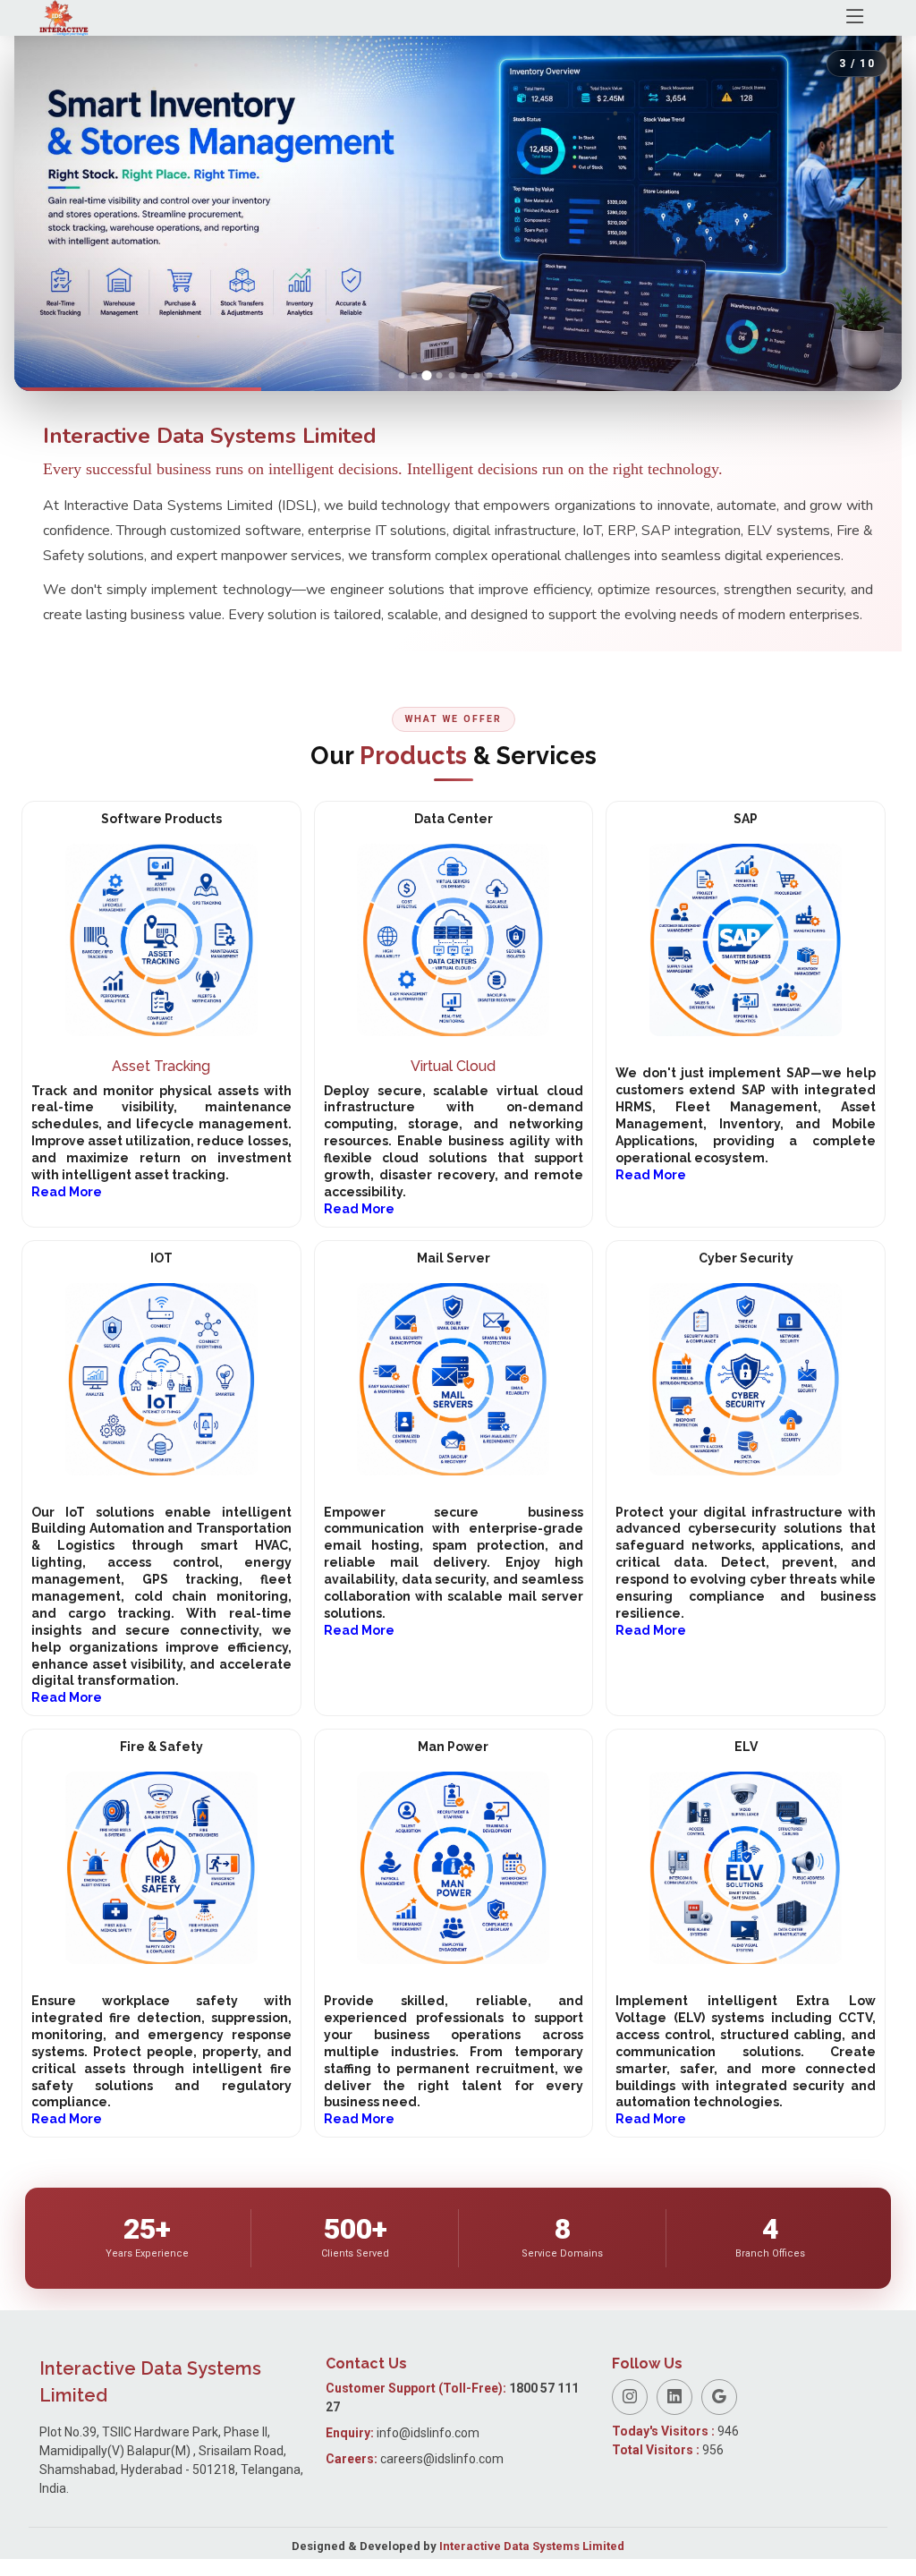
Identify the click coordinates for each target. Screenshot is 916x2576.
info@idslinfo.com (428, 2433)
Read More (67, 1192)
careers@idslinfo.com (442, 2459)
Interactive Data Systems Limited (532, 2546)
